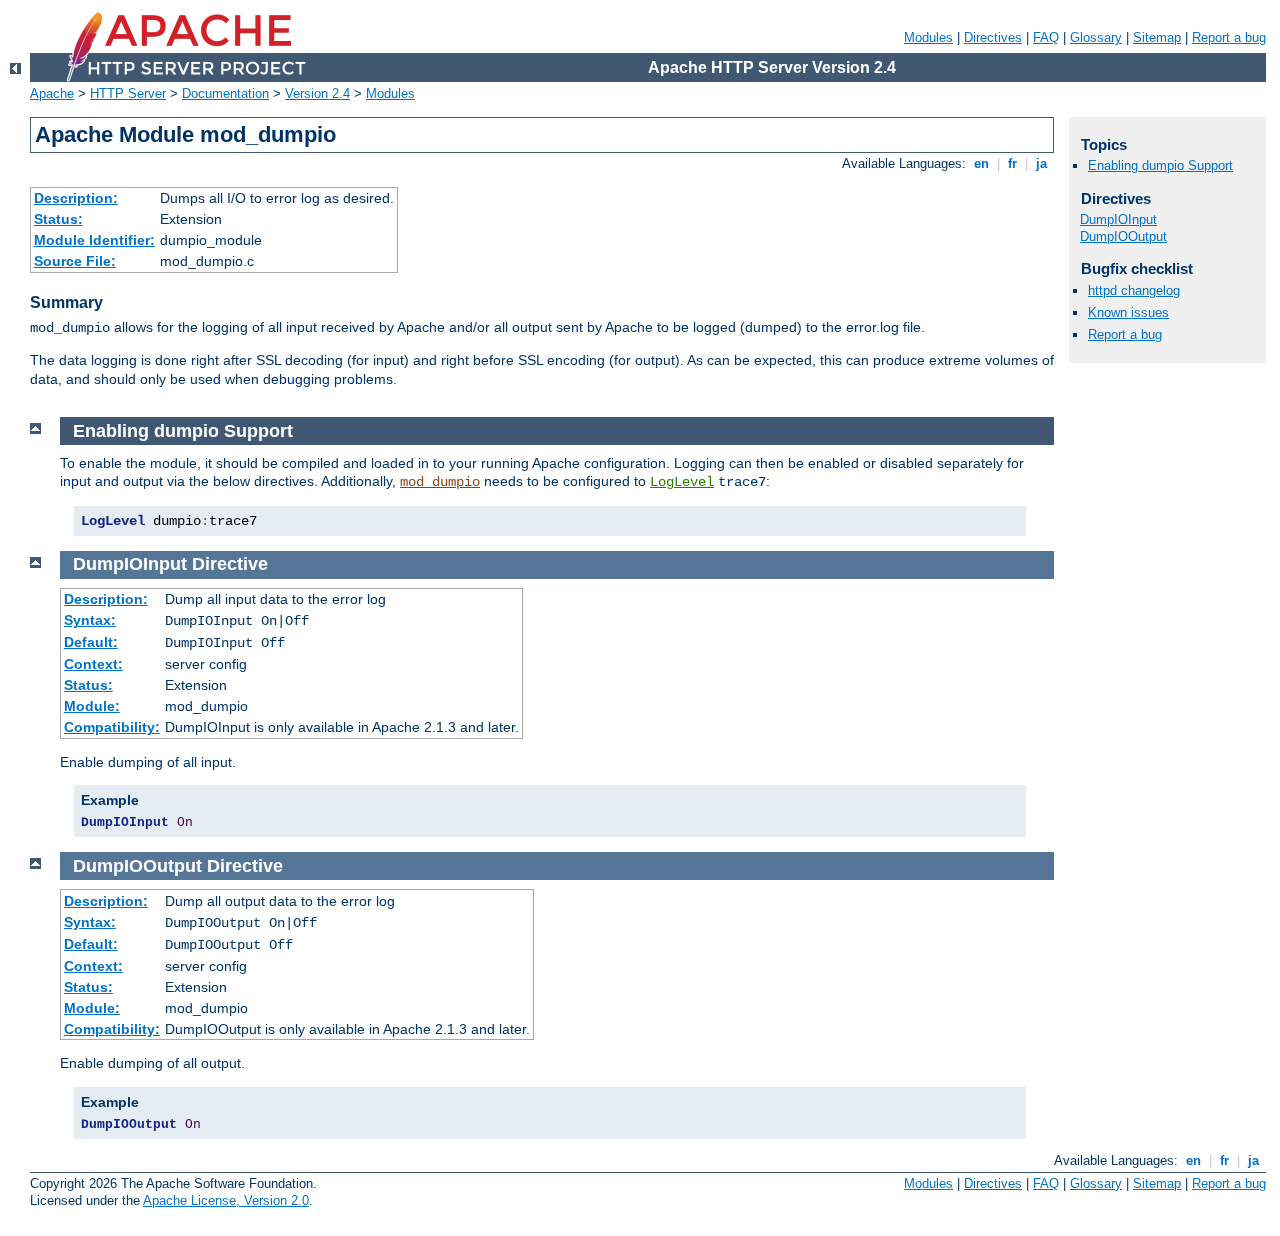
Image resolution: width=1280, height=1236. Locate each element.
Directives (993, 37)
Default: (91, 642)
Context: (93, 664)
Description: (76, 198)
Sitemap (1157, 37)
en (981, 163)
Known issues (1128, 312)
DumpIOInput (1118, 219)
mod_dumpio (440, 482)
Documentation (225, 93)
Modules (928, 37)
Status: (58, 219)
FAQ (1046, 37)
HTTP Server (128, 93)
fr (1012, 163)
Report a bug (1229, 37)
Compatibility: (112, 727)
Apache (52, 93)
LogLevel (682, 482)
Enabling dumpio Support (1160, 165)
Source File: (75, 261)
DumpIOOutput (1123, 236)
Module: (92, 706)
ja (1041, 163)
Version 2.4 (317, 93)
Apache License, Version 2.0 (226, 1200)
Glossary (1096, 37)
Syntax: (90, 620)
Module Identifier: (94, 240)
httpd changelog (1134, 290)
